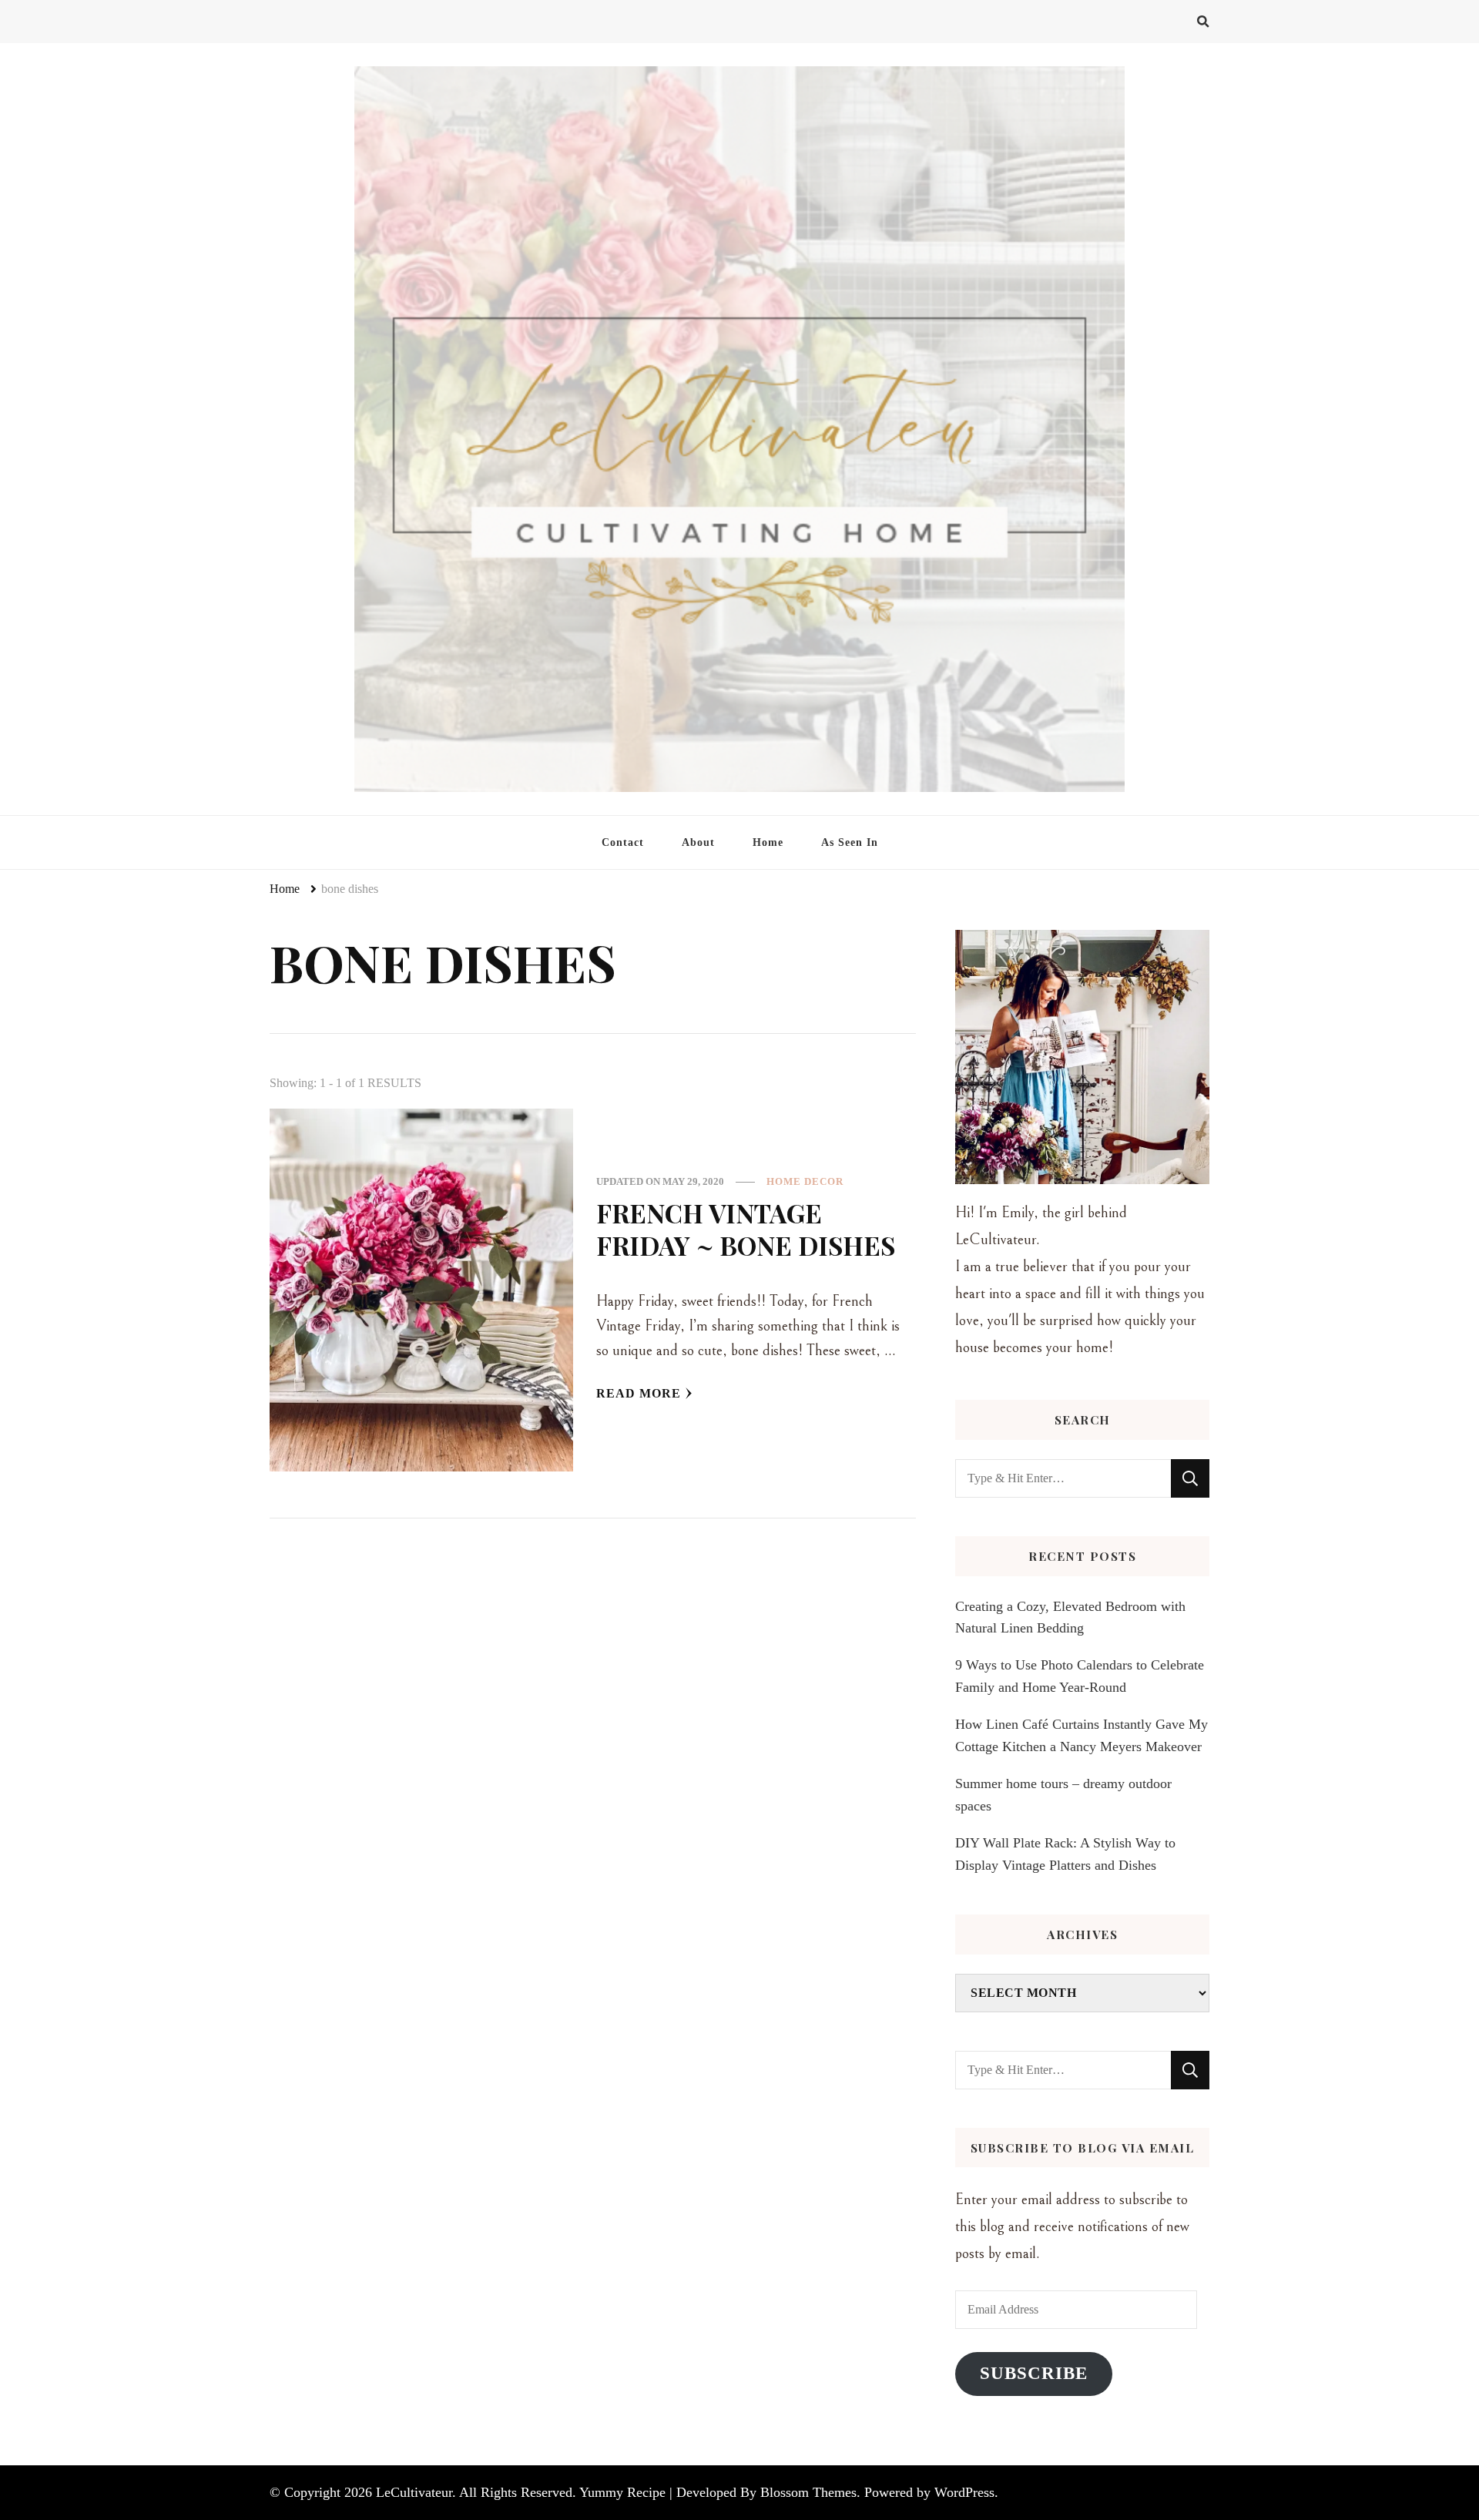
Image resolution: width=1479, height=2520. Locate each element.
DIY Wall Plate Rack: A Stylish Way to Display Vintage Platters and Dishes (1065, 1854)
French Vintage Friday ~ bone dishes (746, 1229)
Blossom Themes (808, 2492)
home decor (805, 1181)
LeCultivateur (414, 2492)
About (698, 842)
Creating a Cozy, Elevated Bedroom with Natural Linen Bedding (1070, 1617)
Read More (639, 1393)
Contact (623, 842)
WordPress (964, 2492)
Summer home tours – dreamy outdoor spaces (1063, 1794)
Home (768, 842)
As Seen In (850, 842)
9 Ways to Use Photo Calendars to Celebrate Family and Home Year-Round (1080, 1676)
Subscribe (1034, 2373)
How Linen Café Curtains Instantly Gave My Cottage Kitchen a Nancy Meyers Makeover (1082, 1735)
